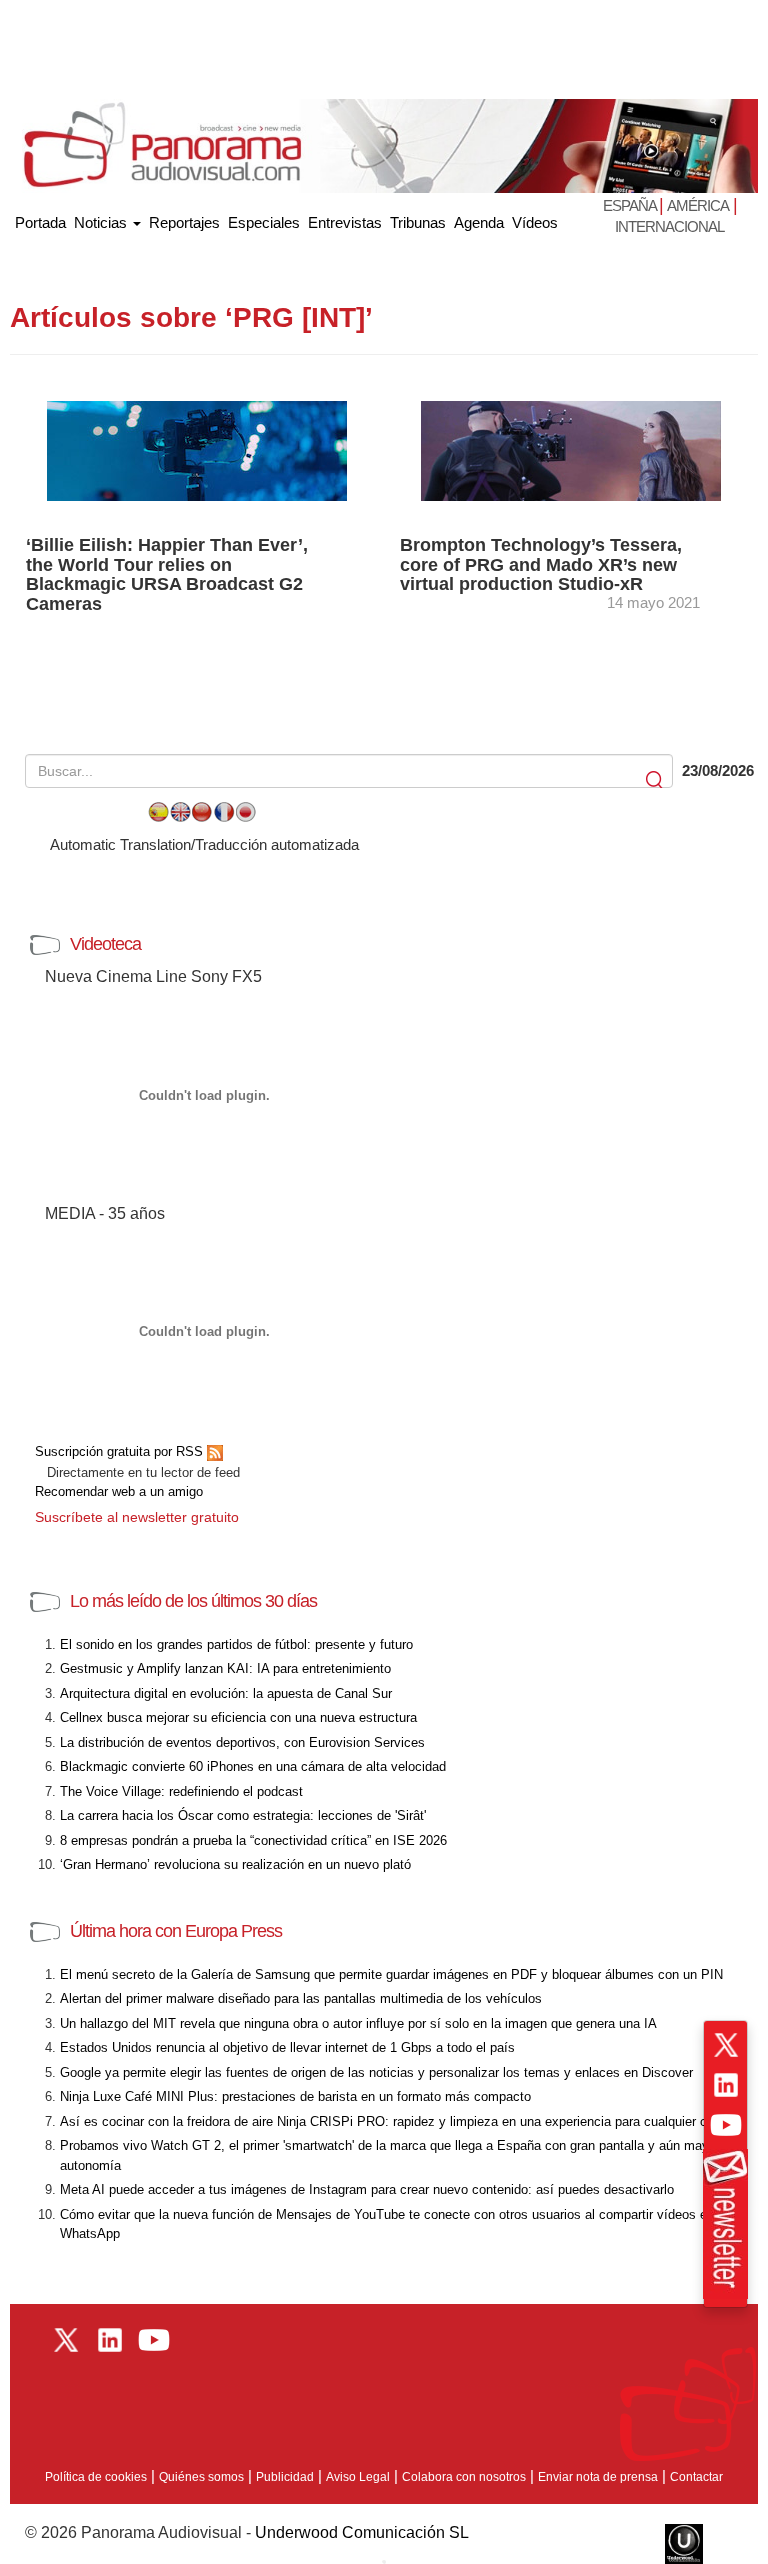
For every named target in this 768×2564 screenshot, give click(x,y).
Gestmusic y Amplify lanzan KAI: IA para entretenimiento (225, 1668)
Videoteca (105, 944)
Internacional (669, 226)
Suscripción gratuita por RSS (121, 1451)
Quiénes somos (201, 2477)
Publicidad (285, 2477)
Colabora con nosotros (464, 2477)
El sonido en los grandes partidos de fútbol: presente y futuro (236, 1644)
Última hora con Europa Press (176, 1931)
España (631, 205)
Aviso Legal (358, 2477)
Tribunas (418, 222)
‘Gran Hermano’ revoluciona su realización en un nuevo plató (235, 1864)
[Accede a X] (726, 2045)
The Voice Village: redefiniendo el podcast (181, 1791)
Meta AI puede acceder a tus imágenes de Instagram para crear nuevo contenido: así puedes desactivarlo (367, 2189)
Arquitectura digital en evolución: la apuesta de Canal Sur (226, 1693)
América (698, 205)
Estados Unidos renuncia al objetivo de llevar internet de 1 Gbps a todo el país (287, 2047)
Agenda (479, 222)
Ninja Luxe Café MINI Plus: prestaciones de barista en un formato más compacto (295, 2096)
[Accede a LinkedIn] (726, 2085)
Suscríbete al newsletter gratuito (137, 1517)
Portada (40, 218)
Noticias (102, 222)
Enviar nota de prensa (598, 2477)
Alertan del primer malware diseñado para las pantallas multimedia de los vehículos (301, 1998)
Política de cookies (96, 2477)
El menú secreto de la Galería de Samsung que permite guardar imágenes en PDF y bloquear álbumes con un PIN (391, 1974)
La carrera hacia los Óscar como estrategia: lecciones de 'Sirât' (243, 1815)
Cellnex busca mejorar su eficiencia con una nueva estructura (238, 1717)
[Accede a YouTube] (726, 2125)
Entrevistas (345, 222)
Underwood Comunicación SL (362, 2532)
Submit (656, 780)
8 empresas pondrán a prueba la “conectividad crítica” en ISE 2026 (253, 1840)
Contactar (696, 2477)
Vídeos (535, 222)
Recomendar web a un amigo (119, 1491)
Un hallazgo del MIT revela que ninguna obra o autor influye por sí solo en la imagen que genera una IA (358, 2023)
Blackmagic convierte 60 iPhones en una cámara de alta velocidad (253, 1766)
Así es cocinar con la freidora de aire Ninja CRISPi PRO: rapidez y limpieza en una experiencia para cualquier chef (392, 2121)
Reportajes (184, 222)
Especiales (264, 222)
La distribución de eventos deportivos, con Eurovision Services (242, 1742)
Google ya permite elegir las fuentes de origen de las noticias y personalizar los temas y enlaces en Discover (376, 2072)
